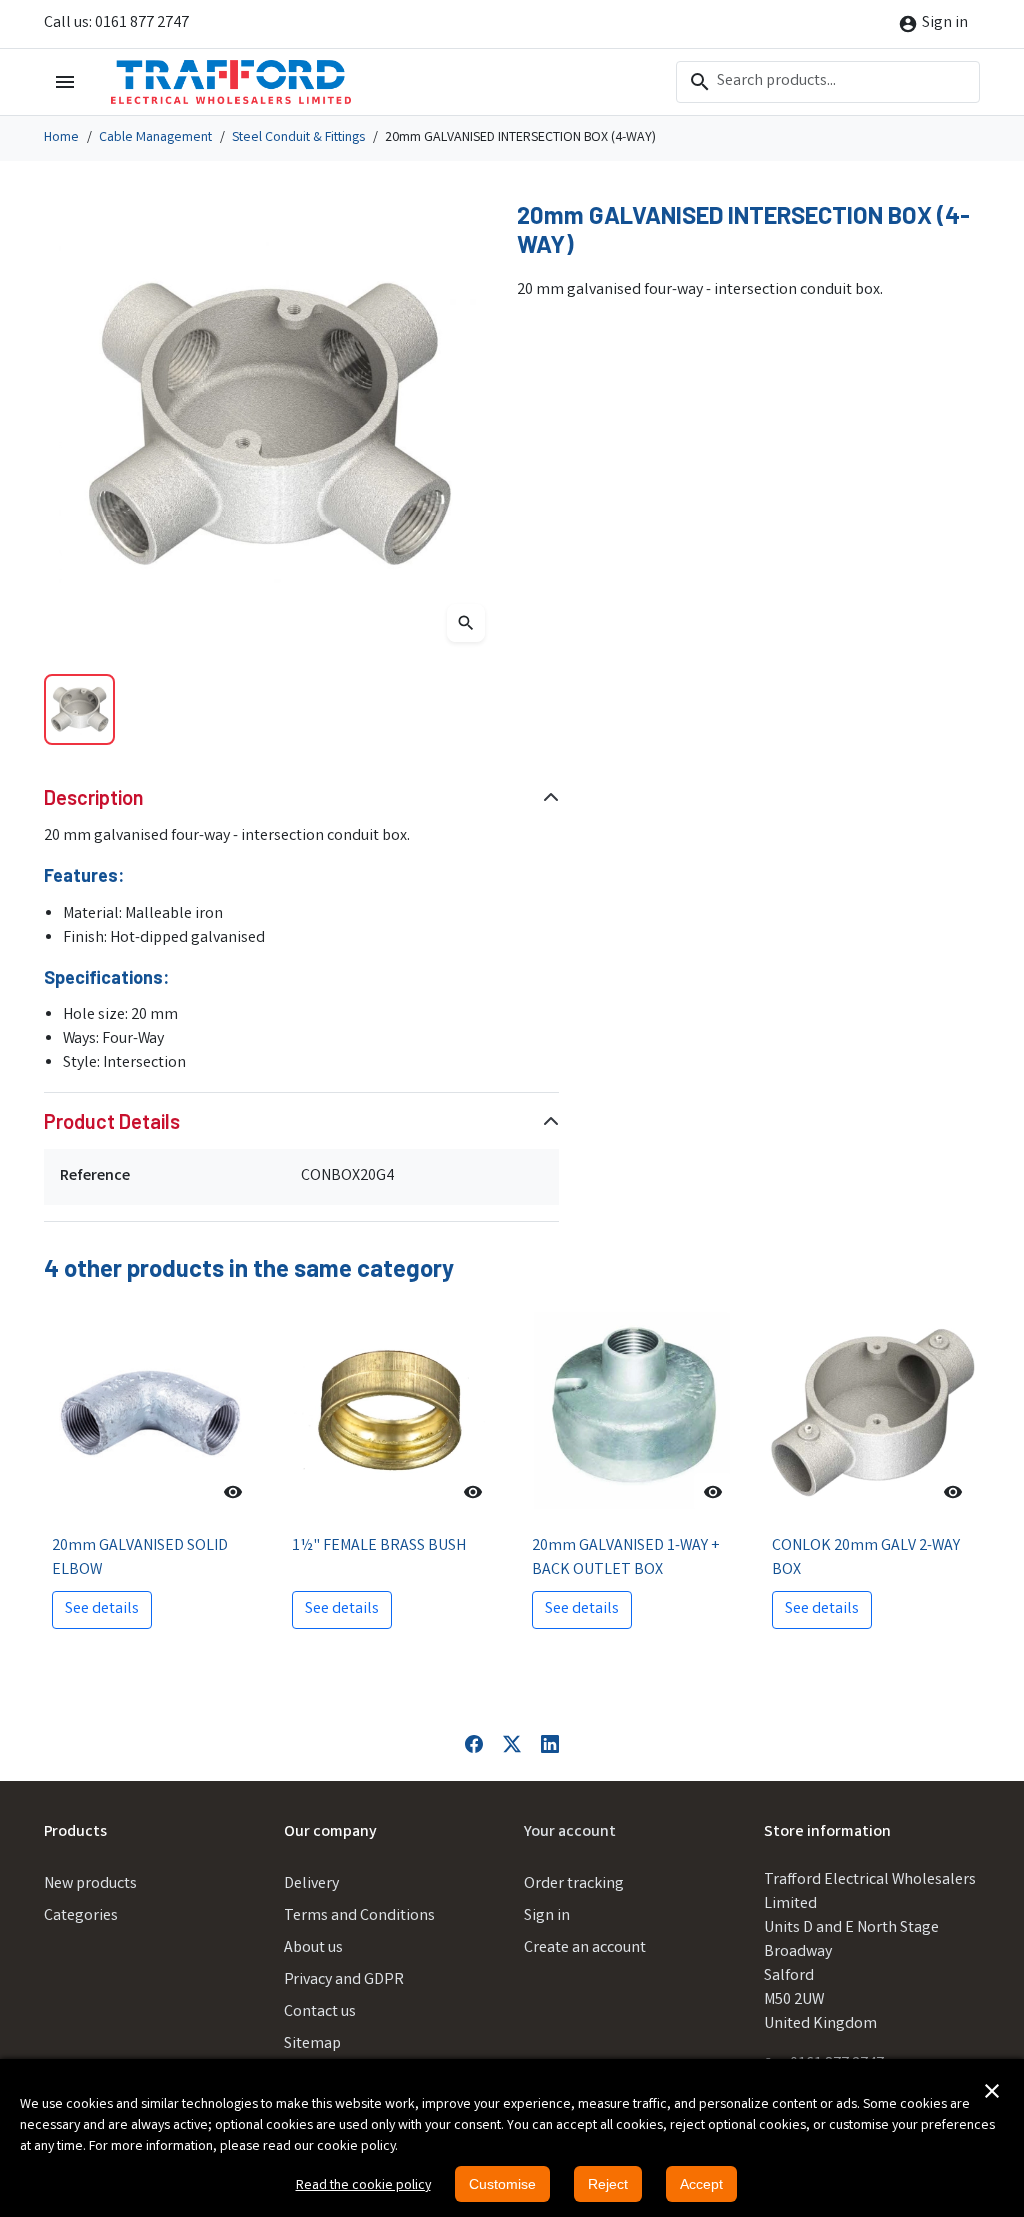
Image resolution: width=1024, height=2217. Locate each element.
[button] (992, 2091)
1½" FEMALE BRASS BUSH (379, 1546)
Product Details (112, 1121)
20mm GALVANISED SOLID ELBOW (140, 1558)
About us (313, 1948)
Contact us (320, 2012)
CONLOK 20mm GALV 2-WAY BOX (866, 1558)
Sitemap (312, 2044)
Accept (701, 2184)
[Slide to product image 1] (79, 709)
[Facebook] (474, 1744)
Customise (502, 2184)
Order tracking (574, 1884)
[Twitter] (512, 1744)
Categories (81, 1916)
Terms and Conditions (359, 1916)
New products (90, 1884)
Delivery (311, 1884)
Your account (570, 1832)
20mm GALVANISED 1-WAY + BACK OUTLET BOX (626, 1558)
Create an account (585, 1948)
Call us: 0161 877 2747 (116, 23)
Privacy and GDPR (344, 1980)
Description (94, 797)
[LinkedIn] (550, 1744)
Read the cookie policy (363, 2186)
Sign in (547, 1916)
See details (102, 1609)
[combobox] (828, 82)
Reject (608, 2184)
